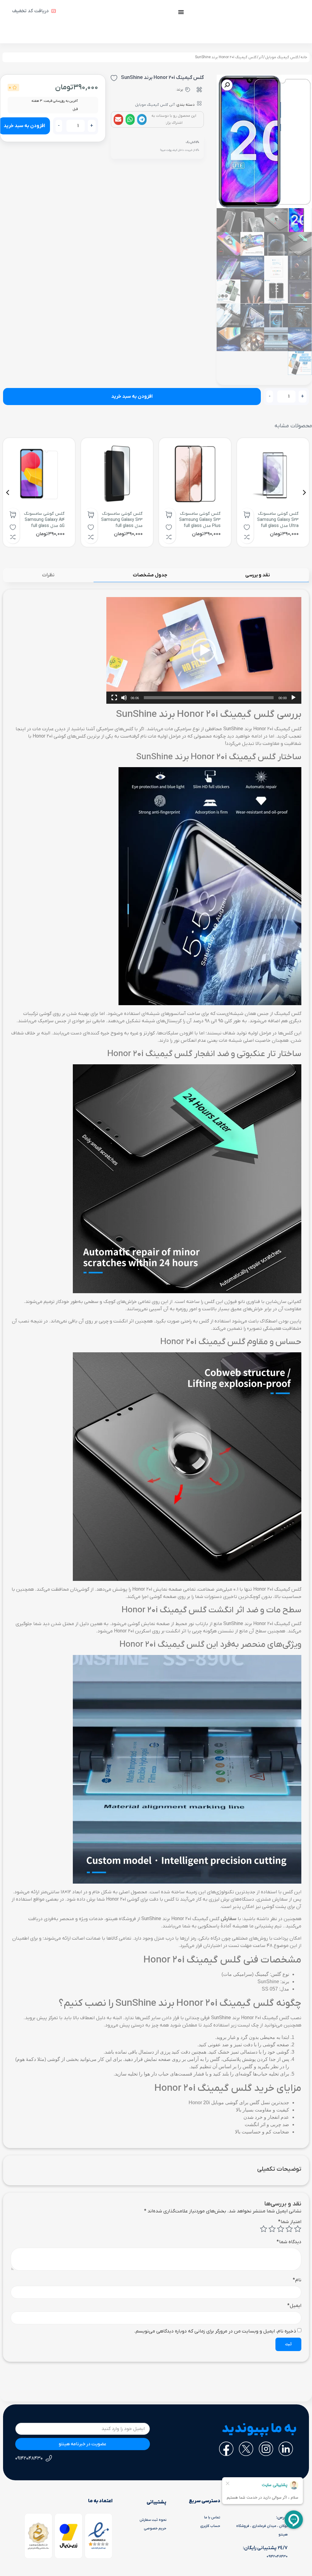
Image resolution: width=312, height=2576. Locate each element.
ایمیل (294, 2306)
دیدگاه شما (289, 2242)
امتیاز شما (290, 2222)
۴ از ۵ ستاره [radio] (272, 2229)
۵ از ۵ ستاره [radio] (264, 2229)
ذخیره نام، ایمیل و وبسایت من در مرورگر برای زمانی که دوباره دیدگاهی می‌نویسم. (215, 2331)
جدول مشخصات (150, 575)
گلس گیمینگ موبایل (282, 57)
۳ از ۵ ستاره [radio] (281, 2229)
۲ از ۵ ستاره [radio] (289, 2229)
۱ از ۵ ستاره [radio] (298, 2229)
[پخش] (293, 698)
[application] (204, 650)
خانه (304, 57)
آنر (261, 57)
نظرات (48, 575)
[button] (142, 119)
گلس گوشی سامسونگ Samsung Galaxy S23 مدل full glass (122, 520)
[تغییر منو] (181, 12)
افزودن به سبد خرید (132, 397)
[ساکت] (124, 698)
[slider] (209, 698)
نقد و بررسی (258, 575)
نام (297, 2280)
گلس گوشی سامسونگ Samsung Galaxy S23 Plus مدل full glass (200, 520)
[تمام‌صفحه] (114, 698)
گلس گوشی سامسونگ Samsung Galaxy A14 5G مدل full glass (44, 520)
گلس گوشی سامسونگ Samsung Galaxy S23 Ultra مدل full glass (278, 520)
